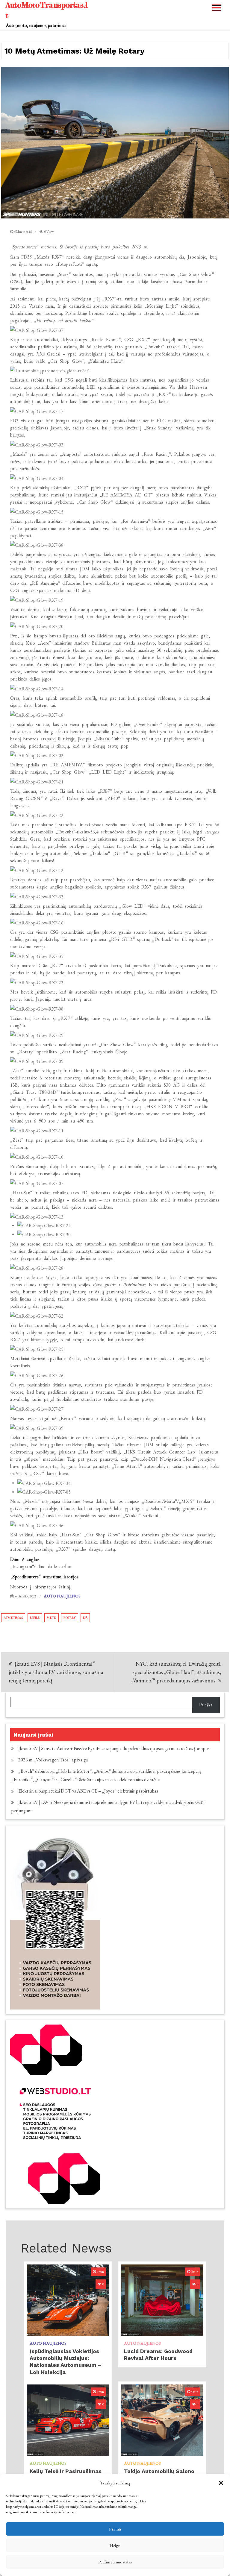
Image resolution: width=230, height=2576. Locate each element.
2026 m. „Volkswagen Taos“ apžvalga (53, 1760)
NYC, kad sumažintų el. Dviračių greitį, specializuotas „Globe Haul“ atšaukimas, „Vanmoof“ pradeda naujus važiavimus (176, 1672)
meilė (35, 1618)
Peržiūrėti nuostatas (115, 2562)
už (85, 1618)
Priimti (115, 2529)
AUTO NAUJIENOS (62, 1596)
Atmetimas (13, 1618)
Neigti (115, 2545)
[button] (221, 2483)
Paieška (206, 1705)
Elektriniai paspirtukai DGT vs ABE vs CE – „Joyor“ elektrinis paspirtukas (88, 1791)
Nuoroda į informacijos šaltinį (40, 1587)
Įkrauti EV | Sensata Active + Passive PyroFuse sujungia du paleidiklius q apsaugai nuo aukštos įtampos (114, 1748)
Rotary (70, 1618)
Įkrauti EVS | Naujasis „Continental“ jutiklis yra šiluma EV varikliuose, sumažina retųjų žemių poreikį (56, 1672)
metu (52, 1618)
